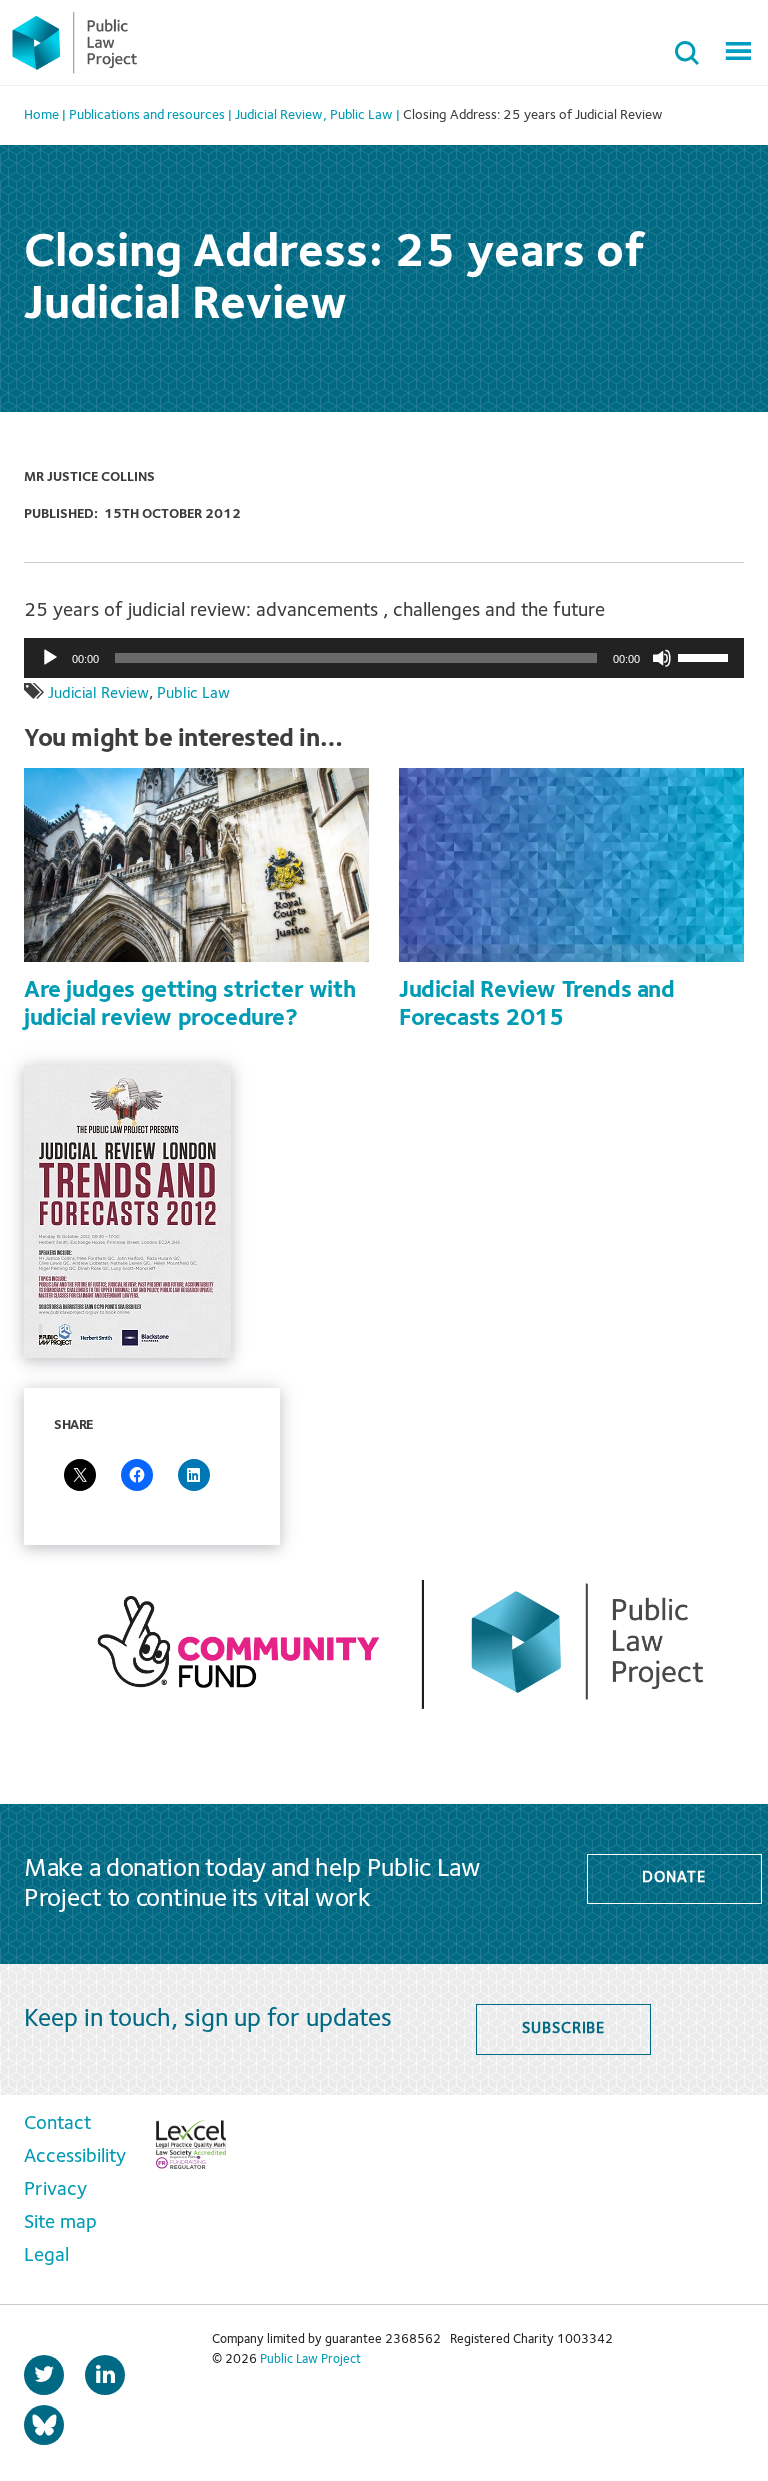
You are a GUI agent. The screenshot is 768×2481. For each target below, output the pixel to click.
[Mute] (662, 658)
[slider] (706, 656)
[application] (384, 658)
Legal (46, 2256)
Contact (57, 2124)
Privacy (55, 2190)
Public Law (193, 694)
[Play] (50, 658)
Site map (60, 2223)
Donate (673, 1878)
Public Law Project (310, 2359)
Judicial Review (98, 694)
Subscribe (563, 2029)
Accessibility (75, 2157)
